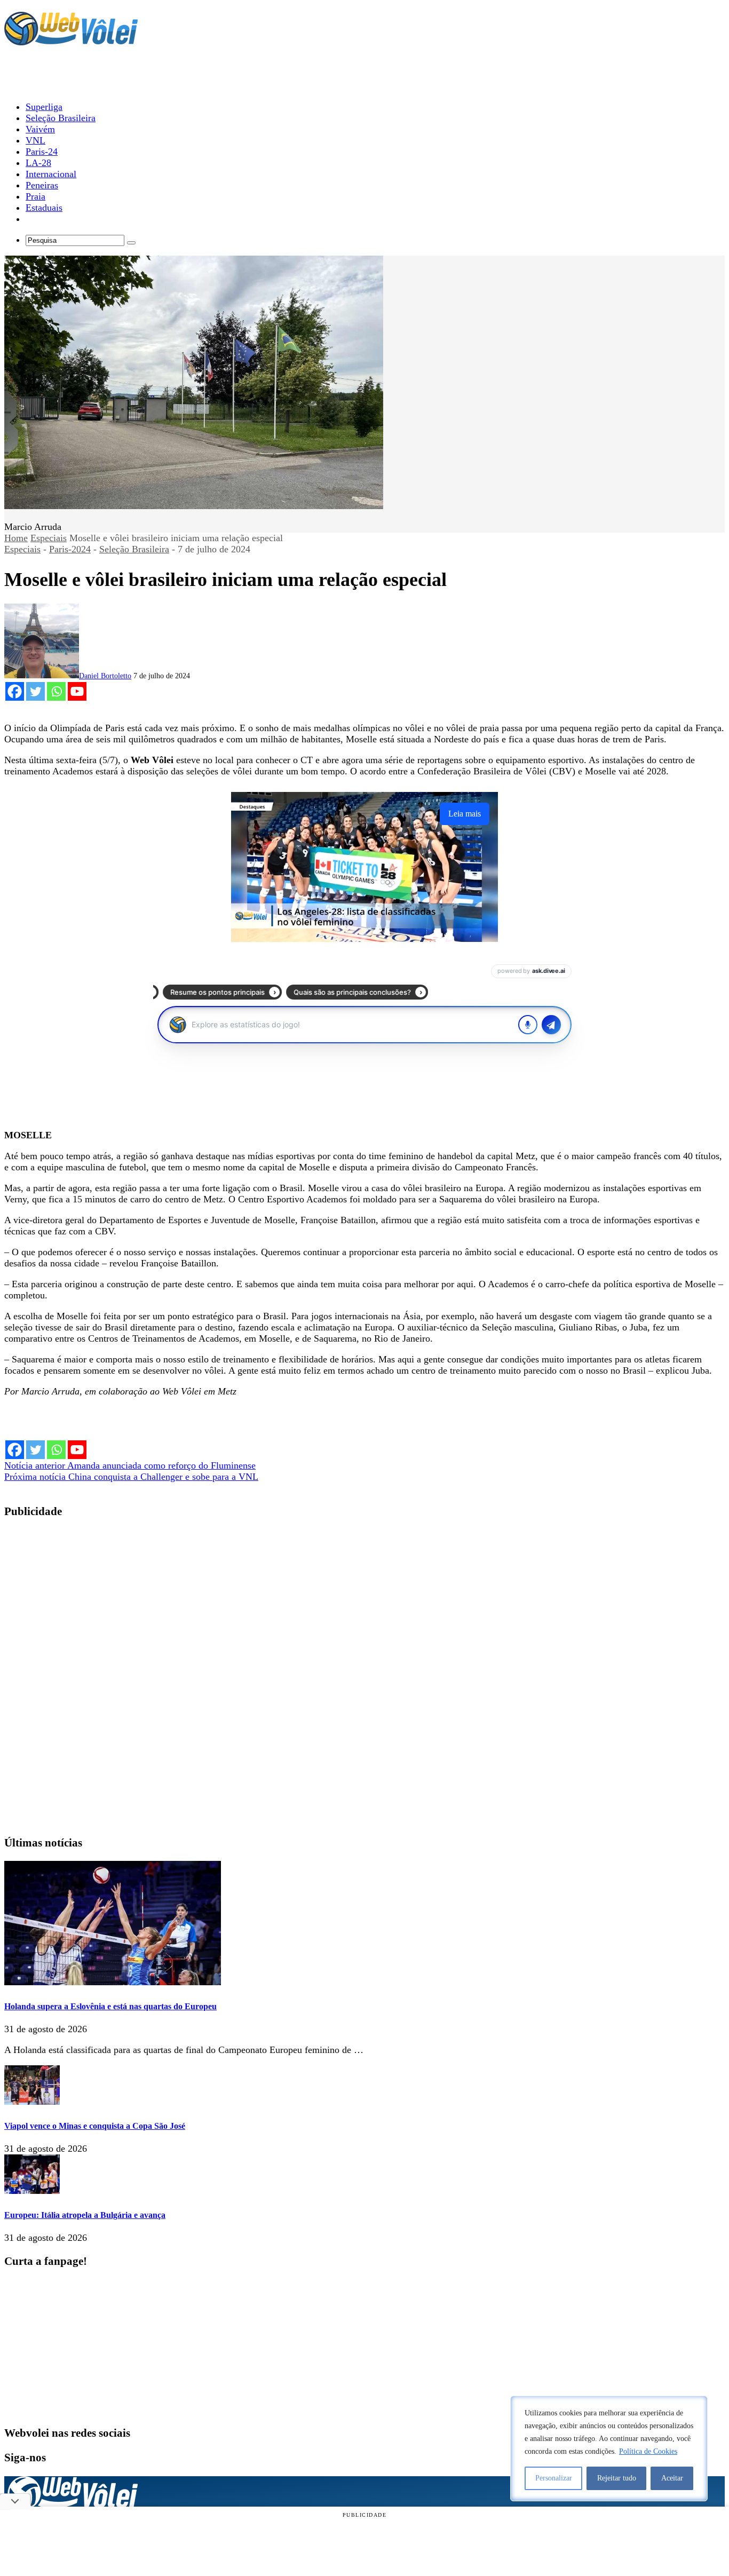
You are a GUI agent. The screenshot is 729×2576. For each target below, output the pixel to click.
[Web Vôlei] (71, 41)
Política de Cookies (648, 2451)
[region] (609, 2448)
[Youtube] (77, 691)
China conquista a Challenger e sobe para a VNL (131, 1477)
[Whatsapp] (56, 691)
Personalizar (554, 2478)
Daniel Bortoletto (105, 676)
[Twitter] (35, 691)
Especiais (49, 538)
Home (16, 538)
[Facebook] (15, 691)
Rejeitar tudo (617, 2478)
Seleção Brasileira (134, 549)
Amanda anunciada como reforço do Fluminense (130, 1465)
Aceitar (672, 2478)
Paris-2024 (70, 549)
